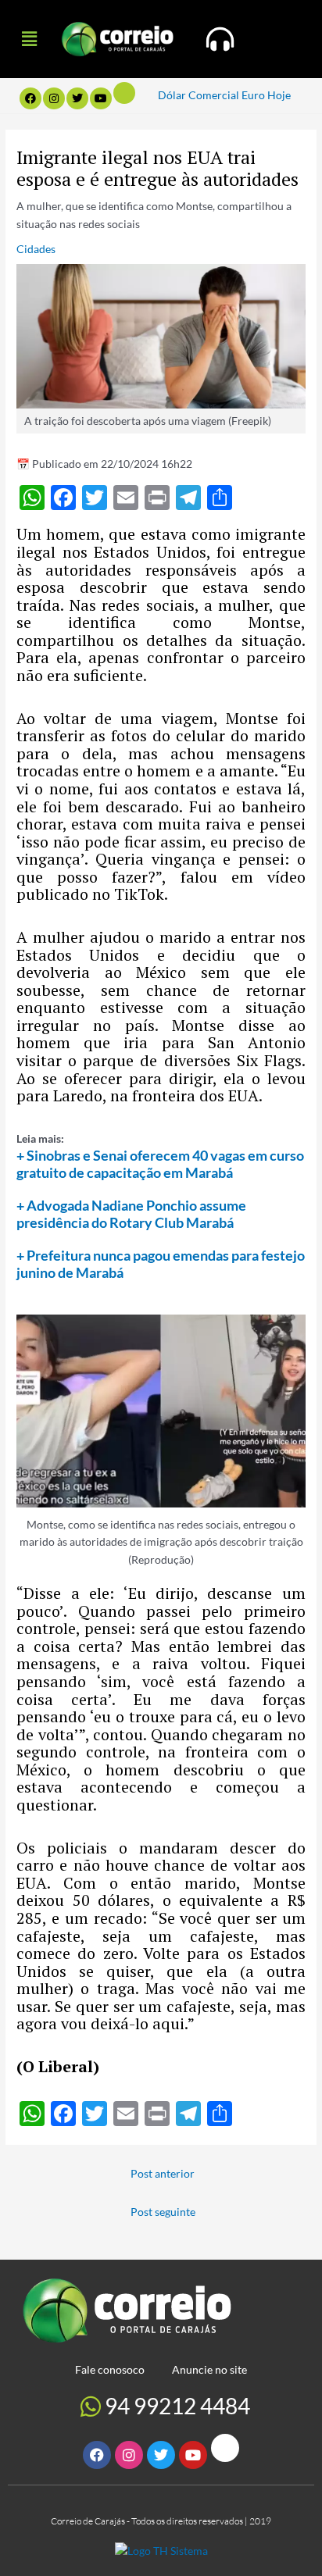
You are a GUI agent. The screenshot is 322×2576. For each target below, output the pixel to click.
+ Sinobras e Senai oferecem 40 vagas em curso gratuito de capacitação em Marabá (160, 1164)
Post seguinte (163, 2212)
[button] (29, 39)
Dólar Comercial (199, 95)
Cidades (36, 249)
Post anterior (163, 2173)
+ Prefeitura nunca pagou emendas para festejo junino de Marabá (161, 1264)
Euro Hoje (266, 95)
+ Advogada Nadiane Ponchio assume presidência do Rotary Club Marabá (131, 1214)
